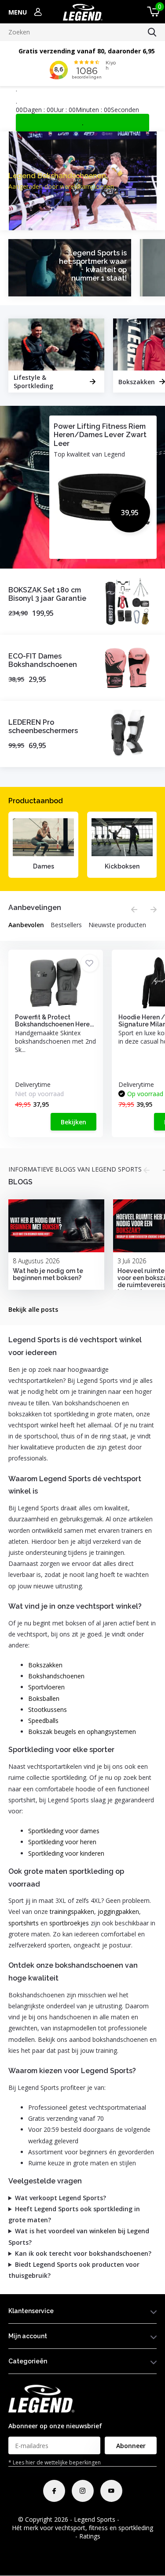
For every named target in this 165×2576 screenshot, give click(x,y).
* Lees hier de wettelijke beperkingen (55, 2462)
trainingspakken (72, 1911)
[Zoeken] (152, 32)
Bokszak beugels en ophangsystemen (82, 1732)
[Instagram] (83, 2491)
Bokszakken (45, 1665)
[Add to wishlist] (90, 963)
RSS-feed (134, 2519)
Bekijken (73, 1122)
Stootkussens (48, 1709)
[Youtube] (111, 2491)
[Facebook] (54, 2491)
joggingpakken (118, 1911)
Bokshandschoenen (56, 1676)
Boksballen (44, 1698)
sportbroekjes (69, 1923)
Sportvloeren (46, 1687)
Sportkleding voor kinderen (66, 1853)
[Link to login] (38, 12)
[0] (152, 12)
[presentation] (134, 910)
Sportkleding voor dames (64, 1831)
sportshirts (24, 1923)
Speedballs (43, 1720)
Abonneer (131, 2446)
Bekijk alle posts (33, 1309)
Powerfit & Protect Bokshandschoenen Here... (54, 1021)
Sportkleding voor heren (62, 1842)
